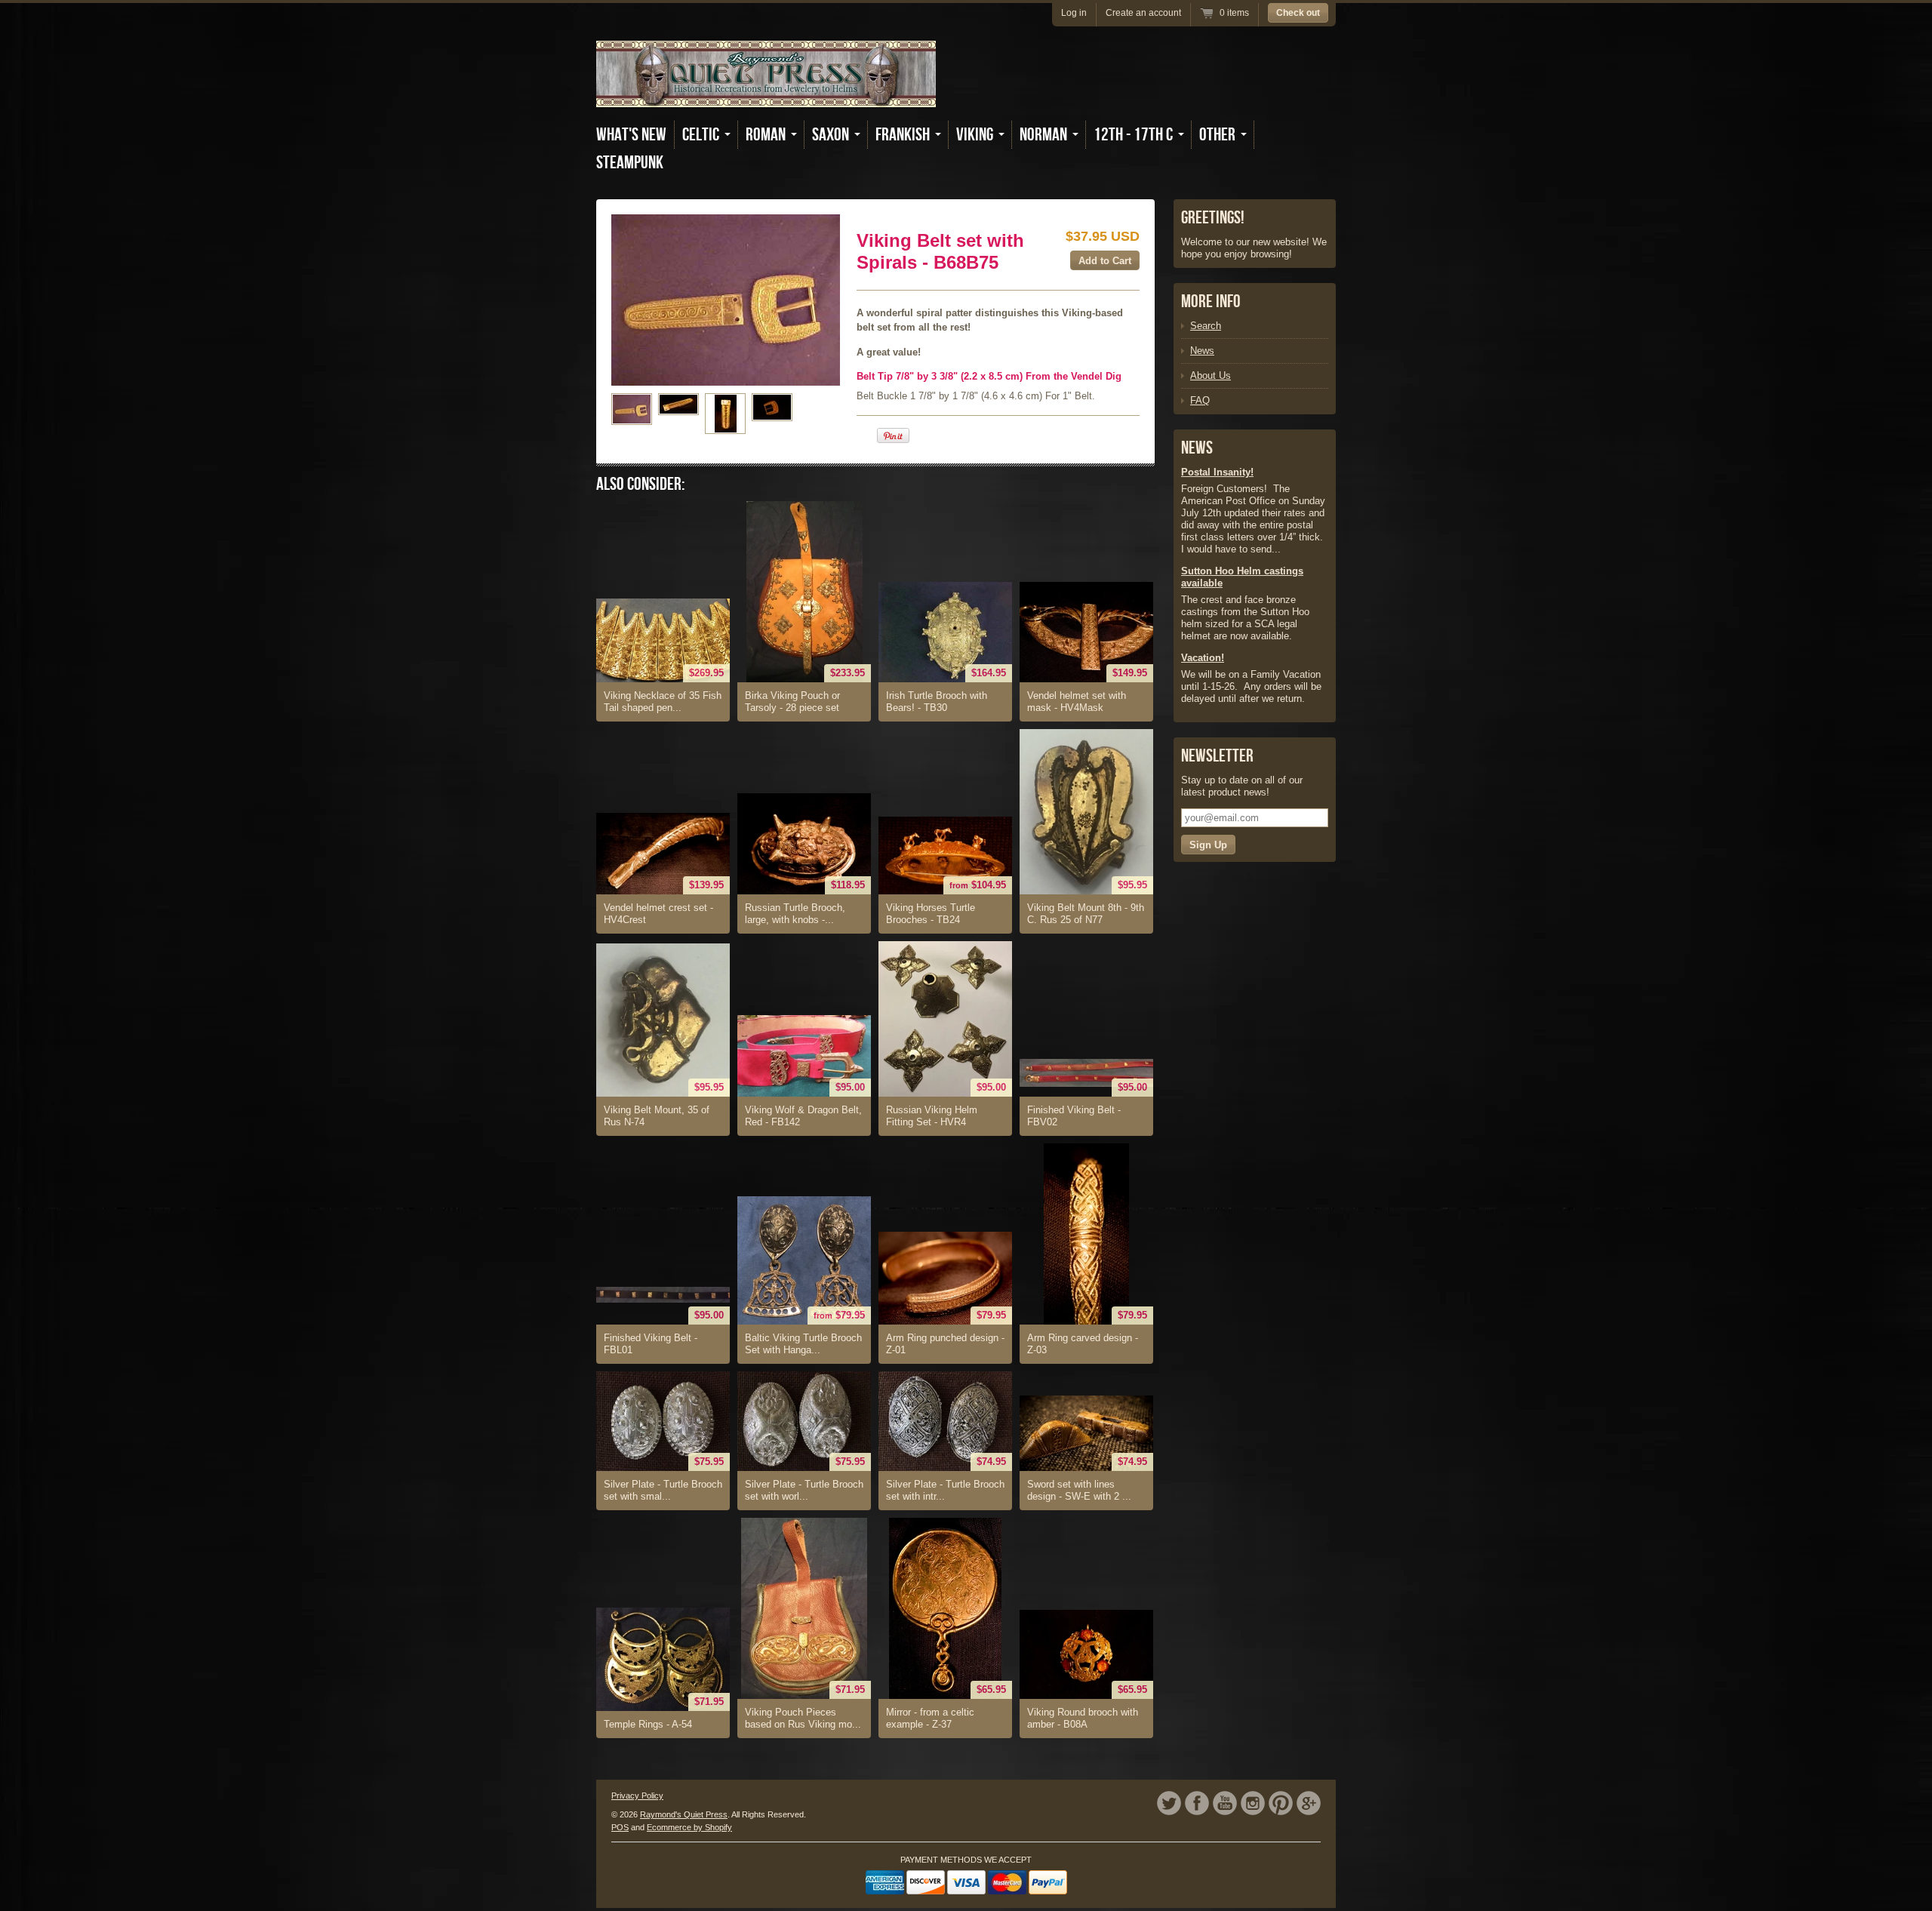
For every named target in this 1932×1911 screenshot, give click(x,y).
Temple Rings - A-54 (648, 1724)
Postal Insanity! (1217, 472)
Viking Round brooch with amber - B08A (1083, 1718)
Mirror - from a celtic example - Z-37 (930, 1718)
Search (1206, 326)
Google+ (1309, 1803)
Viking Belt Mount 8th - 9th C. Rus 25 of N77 (1086, 914)
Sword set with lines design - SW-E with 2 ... (1079, 1490)
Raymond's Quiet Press (684, 1814)
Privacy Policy (637, 1796)
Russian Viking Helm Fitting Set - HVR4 (932, 1116)
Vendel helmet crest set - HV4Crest (658, 914)
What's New (631, 135)
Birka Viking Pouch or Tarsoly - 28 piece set (792, 702)
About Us (1211, 375)
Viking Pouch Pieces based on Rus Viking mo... (803, 1718)
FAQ (1200, 400)
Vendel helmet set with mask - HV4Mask (1077, 702)
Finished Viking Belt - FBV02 (1074, 1116)
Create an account (1143, 13)
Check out (1298, 13)
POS (620, 1827)
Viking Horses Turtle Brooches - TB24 (931, 914)
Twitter (1169, 1803)
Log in (1074, 13)
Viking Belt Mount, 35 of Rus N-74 (657, 1116)
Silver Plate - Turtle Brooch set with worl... (804, 1490)
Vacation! (1203, 658)
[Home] (766, 96)
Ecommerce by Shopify (689, 1827)
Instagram (1253, 1803)
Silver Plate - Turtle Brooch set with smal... (663, 1490)
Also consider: (640, 484)
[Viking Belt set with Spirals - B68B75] (632, 409)
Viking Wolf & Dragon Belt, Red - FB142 (803, 1116)
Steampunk (630, 163)
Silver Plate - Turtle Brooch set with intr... (945, 1490)
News (1202, 351)
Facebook (1197, 1803)
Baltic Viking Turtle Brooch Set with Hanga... (803, 1344)
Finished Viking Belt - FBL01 (651, 1344)
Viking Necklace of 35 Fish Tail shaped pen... (663, 702)
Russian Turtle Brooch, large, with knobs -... (795, 914)
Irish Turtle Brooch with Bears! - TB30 (937, 702)
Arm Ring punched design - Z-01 (945, 1344)
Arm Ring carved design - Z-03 (1083, 1344)
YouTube (1225, 1803)
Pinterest (1281, 1803)
